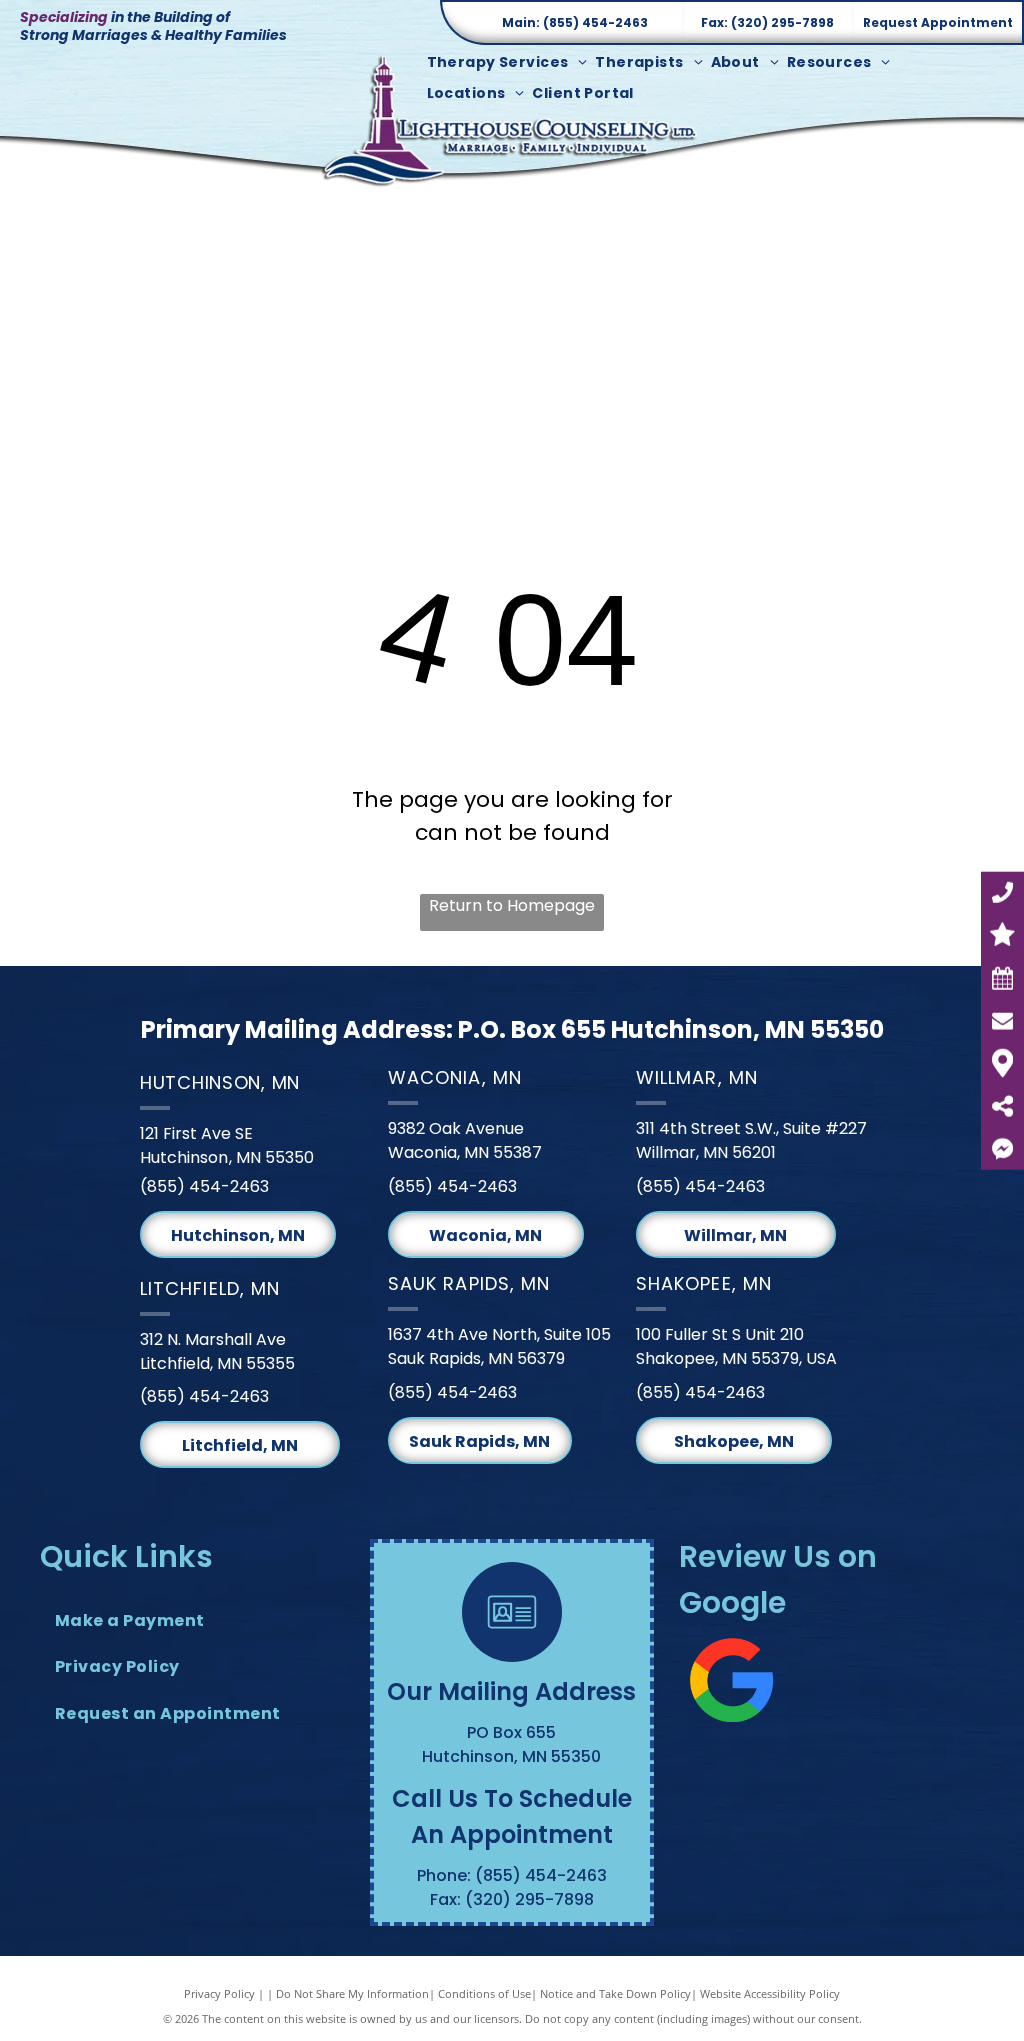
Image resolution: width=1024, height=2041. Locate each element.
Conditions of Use (484, 1993)
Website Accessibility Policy (770, 1993)
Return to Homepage (512, 905)
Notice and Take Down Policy (615, 1993)
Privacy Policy (219, 1993)
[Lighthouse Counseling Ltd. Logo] (512, 119)
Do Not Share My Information (352, 1993)
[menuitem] (511, 62)
